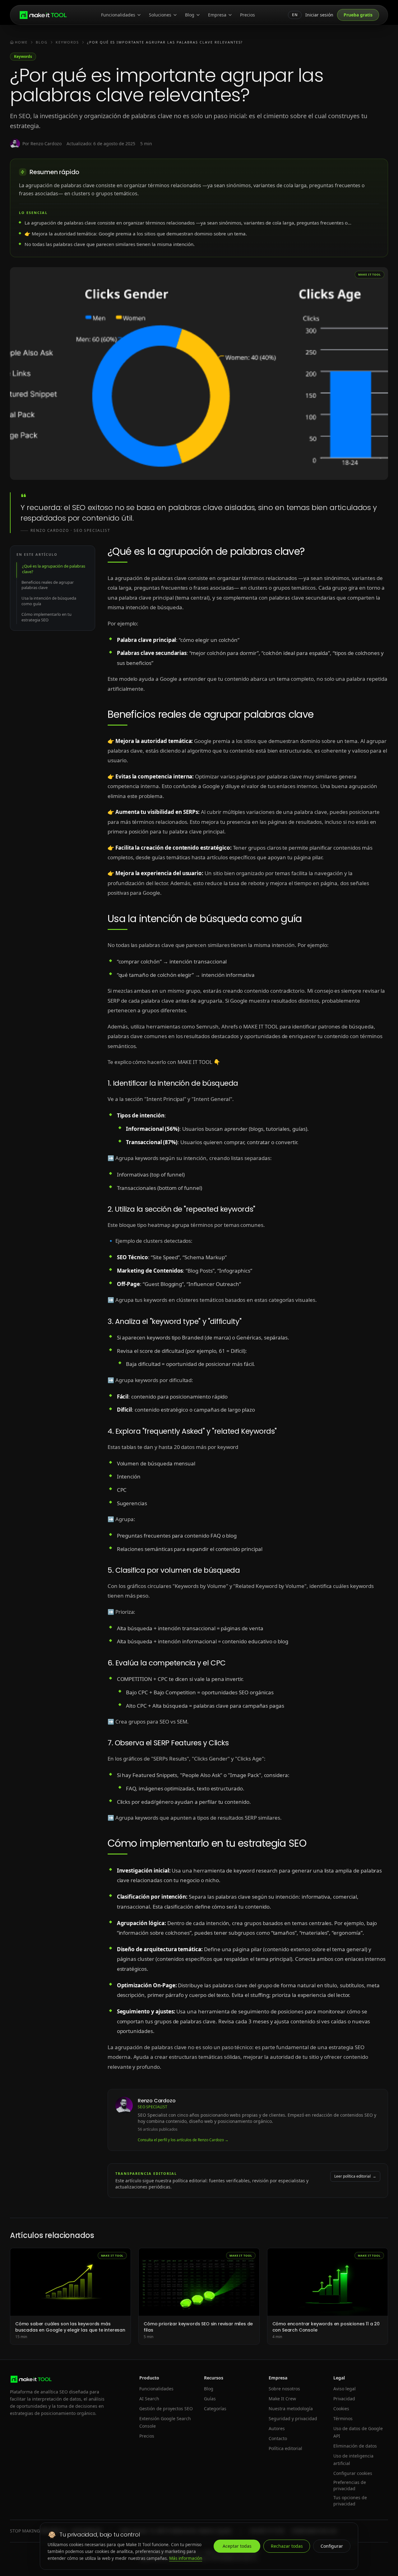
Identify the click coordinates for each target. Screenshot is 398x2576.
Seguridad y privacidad (293, 2418)
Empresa (217, 15)
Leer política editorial (355, 2176)
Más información (186, 2558)
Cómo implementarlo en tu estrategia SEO (46, 617)
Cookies (341, 2409)
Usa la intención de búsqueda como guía (49, 601)
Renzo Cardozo (157, 2101)
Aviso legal (345, 2389)
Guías (210, 2399)
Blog (190, 15)
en (295, 15)
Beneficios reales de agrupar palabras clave (48, 585)
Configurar (332, 2546)
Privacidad (344, 2399)
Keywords (23, 56)
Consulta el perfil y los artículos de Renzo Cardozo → (183, 2140)
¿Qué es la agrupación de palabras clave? (54, 569)
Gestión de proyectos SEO (166, 2409)
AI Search (149, 2399)
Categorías (215, 2409)
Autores (277, 2428)
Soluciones (160, 15)
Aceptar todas (237, 2546)
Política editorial (285, 2448)
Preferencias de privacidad (350, 2485)
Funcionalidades (118, 15)
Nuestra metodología (291, 2409)
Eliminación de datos (355, 2446)
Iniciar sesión (319, 15)
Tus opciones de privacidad (350, 2501)
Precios (248, 15)
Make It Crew (282, 2399)
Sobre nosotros (284, 2389)
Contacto (278, 2438)
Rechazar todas (287, 2546)
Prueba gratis (358, 15)
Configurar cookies (353, 2473)
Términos (343, 2418)
